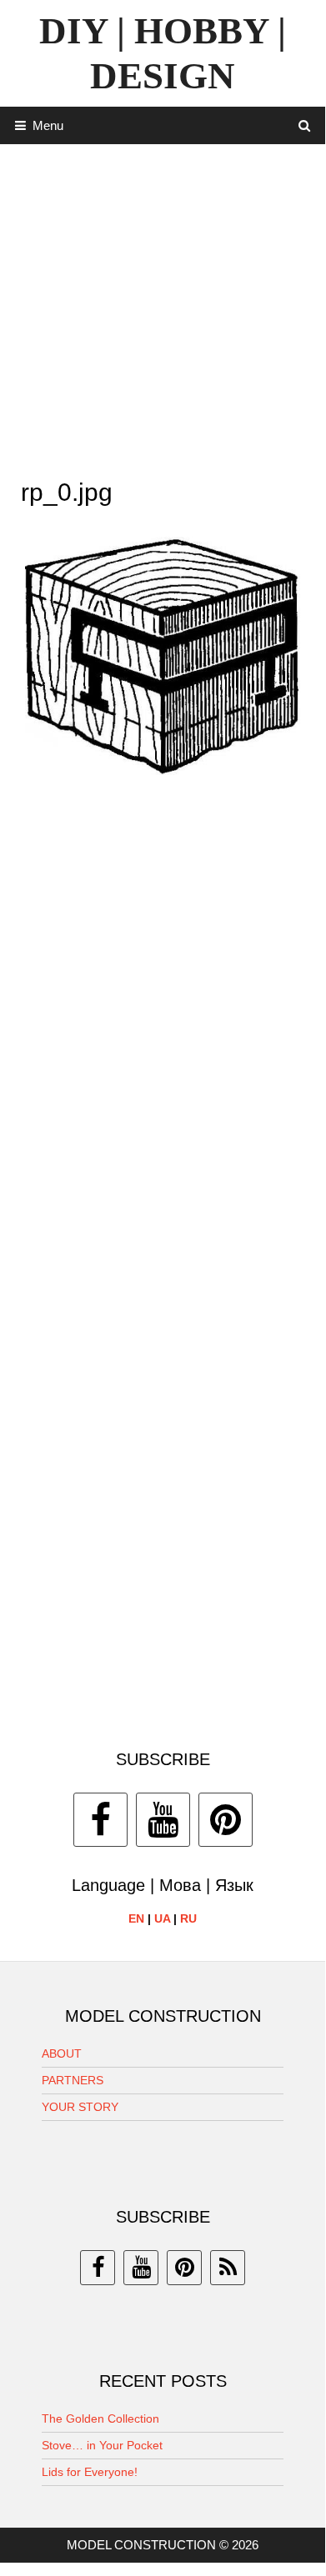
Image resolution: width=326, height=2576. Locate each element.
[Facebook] (100, 1820)
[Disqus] (163, 1030)
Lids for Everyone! (90, 2472)
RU (188, 1918)
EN (136, 1918)
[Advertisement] (163, 307)
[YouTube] (163, 1820)
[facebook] (98, 2268)
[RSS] (228, 2268)
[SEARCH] (305, 125)
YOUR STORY (80, 2107)
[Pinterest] (226, 1820)
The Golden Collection (100, 2418)
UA (162, 1918)
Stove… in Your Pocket (102, 2445)
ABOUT (62, 2053)
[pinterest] (184, 2268)
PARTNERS (73, 2080)
